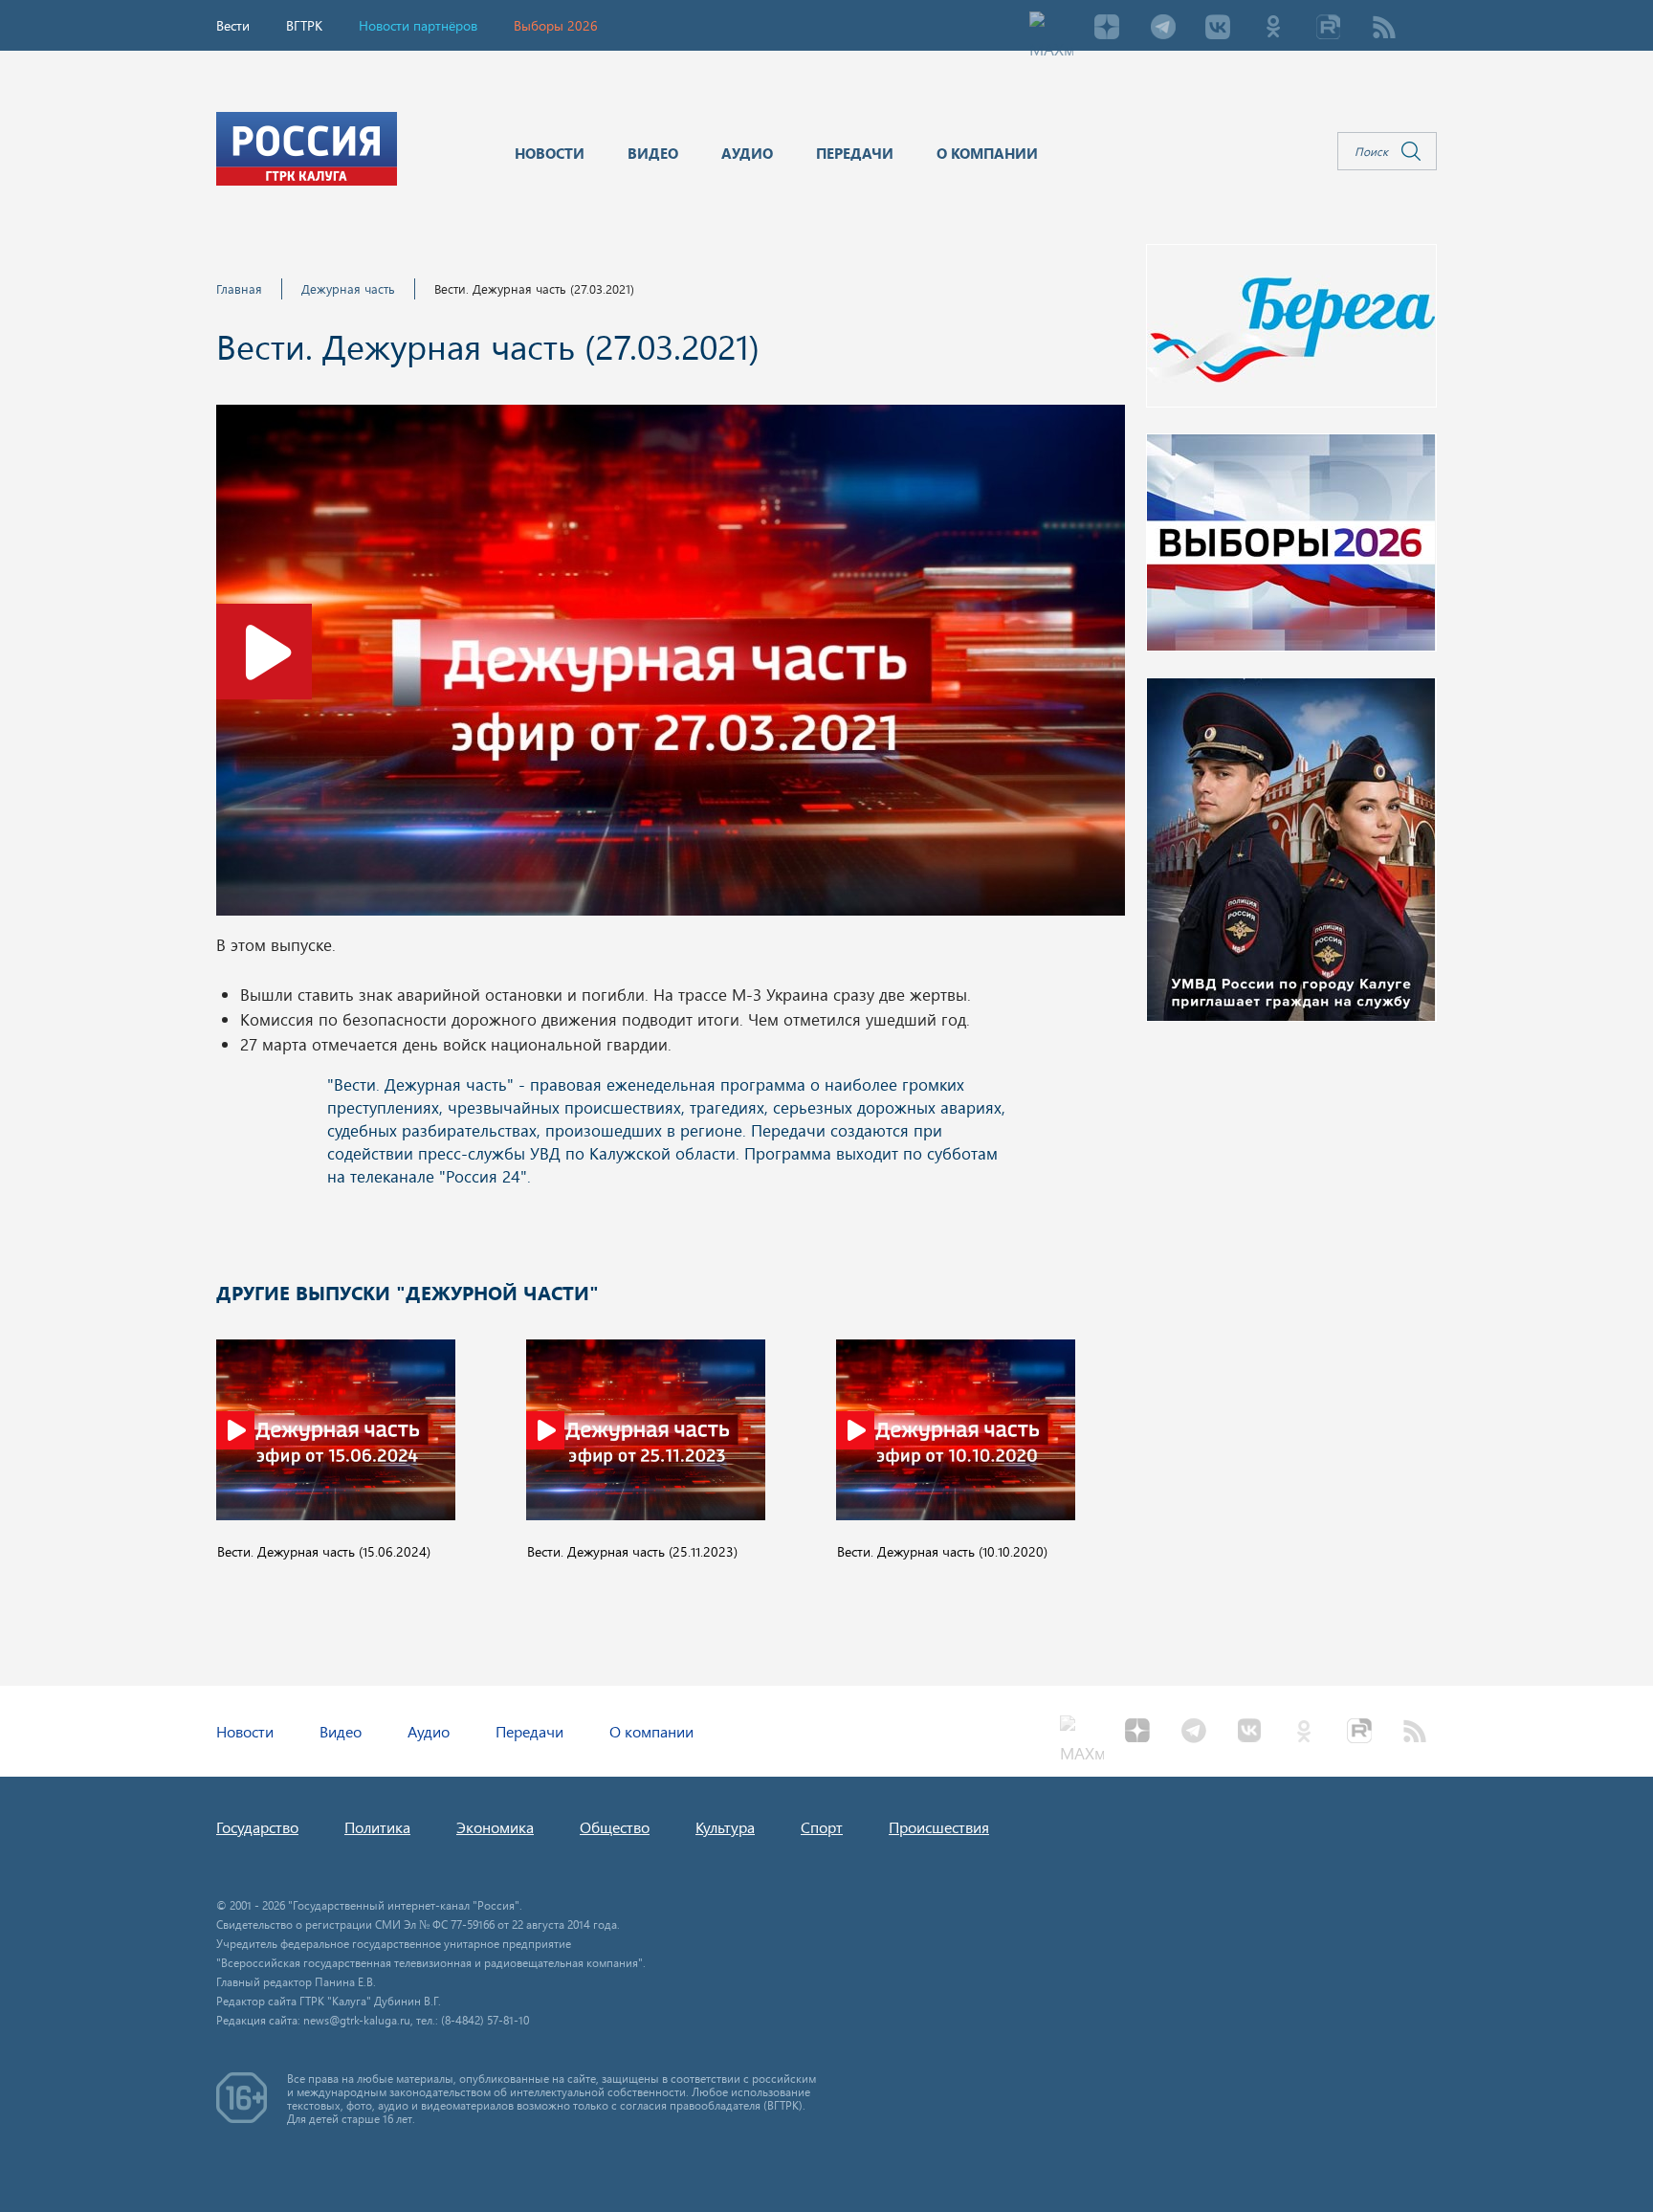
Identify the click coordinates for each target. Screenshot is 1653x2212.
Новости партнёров (418, 25)
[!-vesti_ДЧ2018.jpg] (671, 666)
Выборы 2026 (556, 25)
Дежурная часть (348, 288)
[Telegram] (1162, 29)
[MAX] (1051, 29)
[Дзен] (1107, 29)
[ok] (1273, 29)
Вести (233, 25)
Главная (239, 288)
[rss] (1384, 29)
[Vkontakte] (1218, 29)
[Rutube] (1329, 29)
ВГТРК (304, 25)
